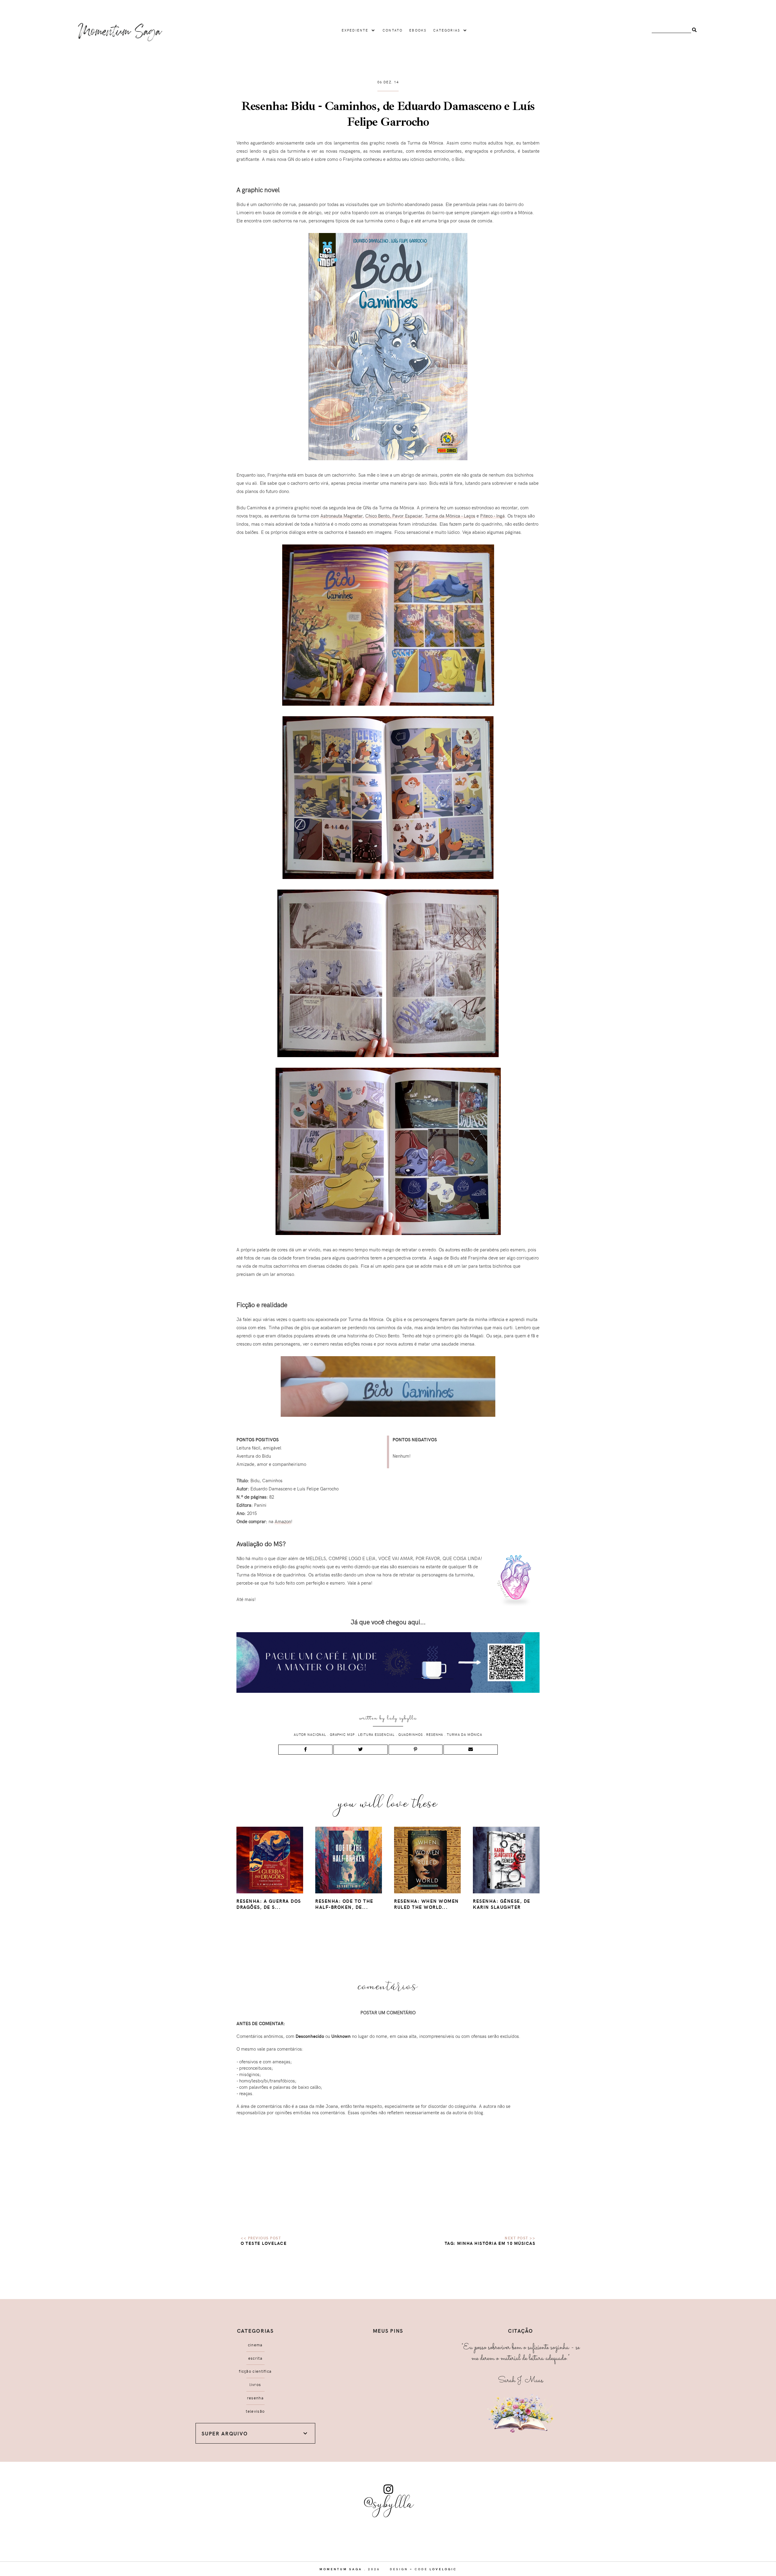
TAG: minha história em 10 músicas (490, 2243)
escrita (255, 2358)
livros (255, 2385)
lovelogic (443, 2569)
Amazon (283, 1521)
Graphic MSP (342, 1734)
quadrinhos (411, 1734)
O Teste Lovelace (264, 2243)
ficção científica (255, 2371)
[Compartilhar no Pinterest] (416, 1750)
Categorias (447, 30)
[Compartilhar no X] (361, 1750)
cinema (255, 2345)
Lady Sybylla (402, 1718)
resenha (435, 1734)
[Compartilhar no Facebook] (305, 1750)
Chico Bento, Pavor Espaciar (394, 516)
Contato (393, 30)
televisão (255, 2411)
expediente (355, 30)
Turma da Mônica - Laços (450, 516)
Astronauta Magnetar (341, 516)
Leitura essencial (376, 1734)
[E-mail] (471, 1750)
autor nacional (310, 1734)
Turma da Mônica (465, 1734)
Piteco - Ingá (492, 516)
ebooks (418, 30)
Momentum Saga (341, 2569)
